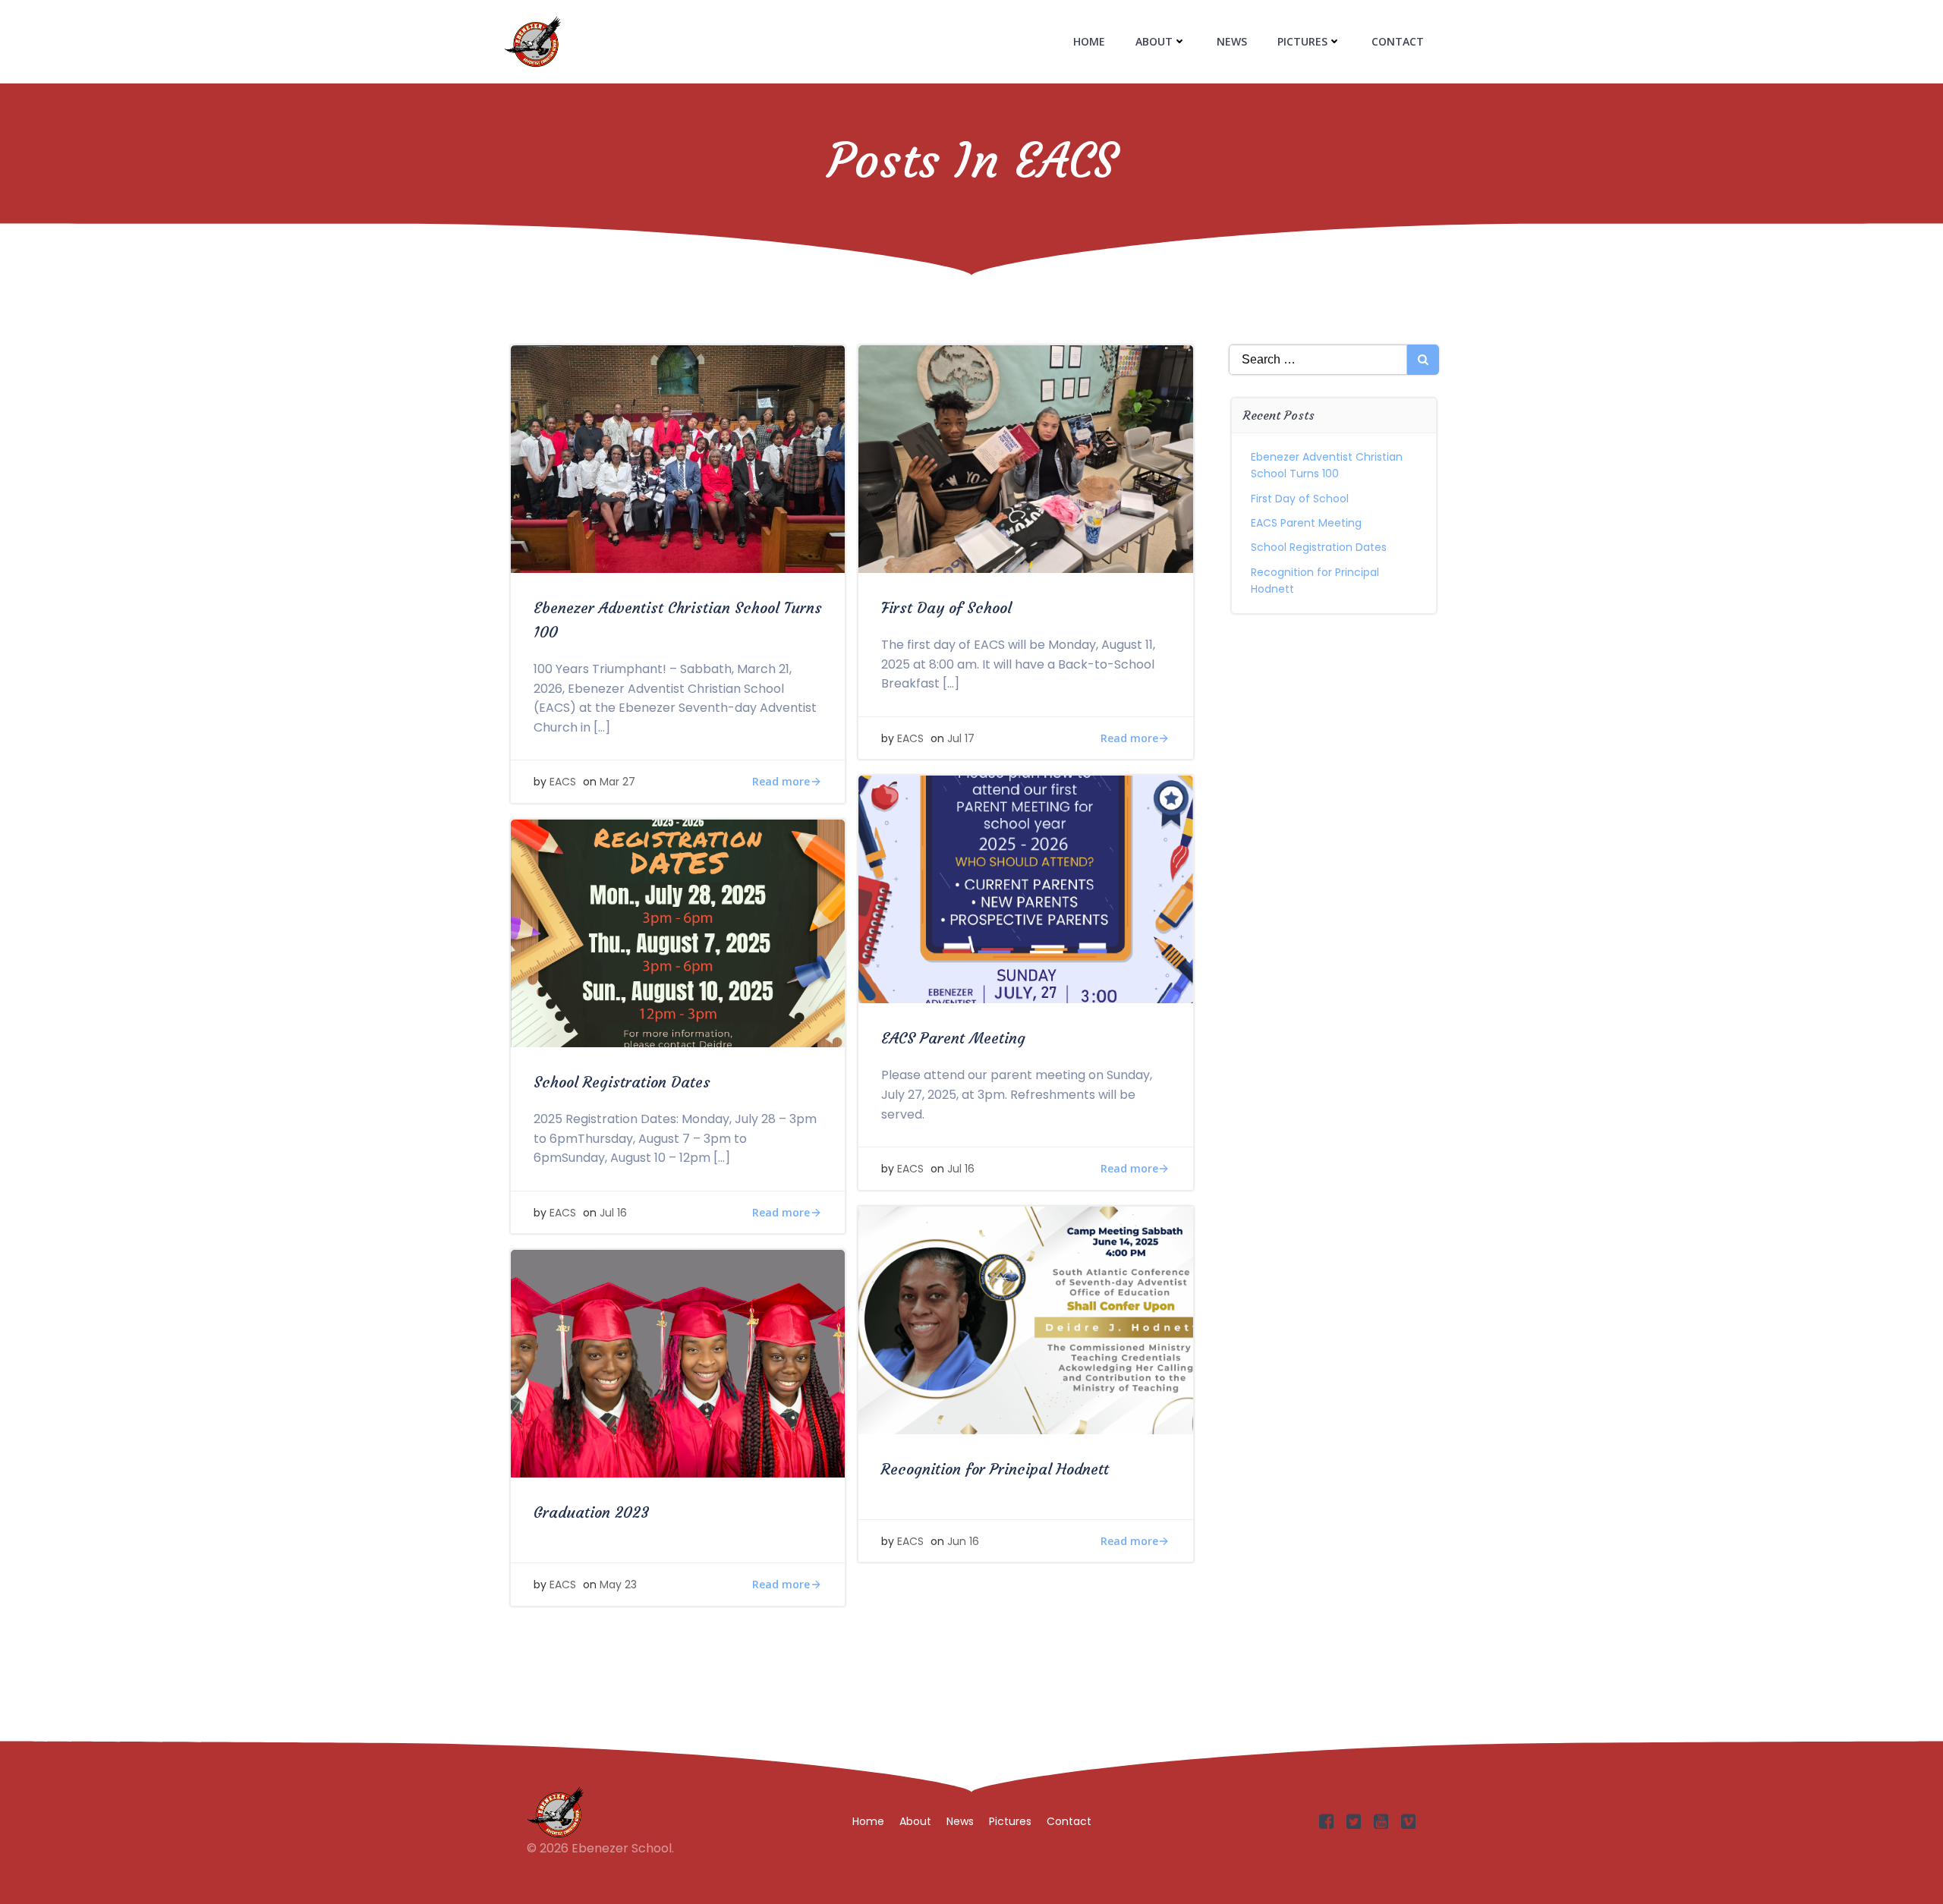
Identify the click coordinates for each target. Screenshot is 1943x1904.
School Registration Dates (1319, 547)
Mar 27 (617, 782)
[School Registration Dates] (678, 932)
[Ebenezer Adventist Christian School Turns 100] (678, 458)
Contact (1398, 41)
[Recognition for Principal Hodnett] (1025, 1319)
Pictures (1302, 41)
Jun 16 (963, 1541)
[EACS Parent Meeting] (1025, 889)
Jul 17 (961, 738)
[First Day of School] (1025, 458)
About (1154, 41)
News (1232, 41)
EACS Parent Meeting (1306, 523)
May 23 (618, 1585)
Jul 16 (961, 1169)
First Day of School (1300, 499)
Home (1089, 41)
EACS (563, 782)
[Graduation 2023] (678, 1363)
